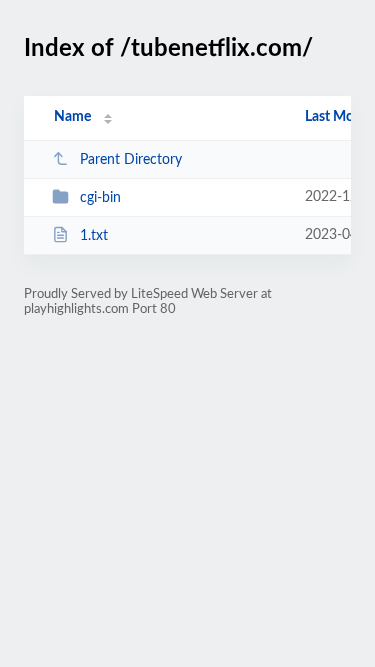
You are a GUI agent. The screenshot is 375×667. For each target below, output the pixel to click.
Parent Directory (131, 160)
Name (72, 117)
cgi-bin (100, 198)
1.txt (94, 236)
